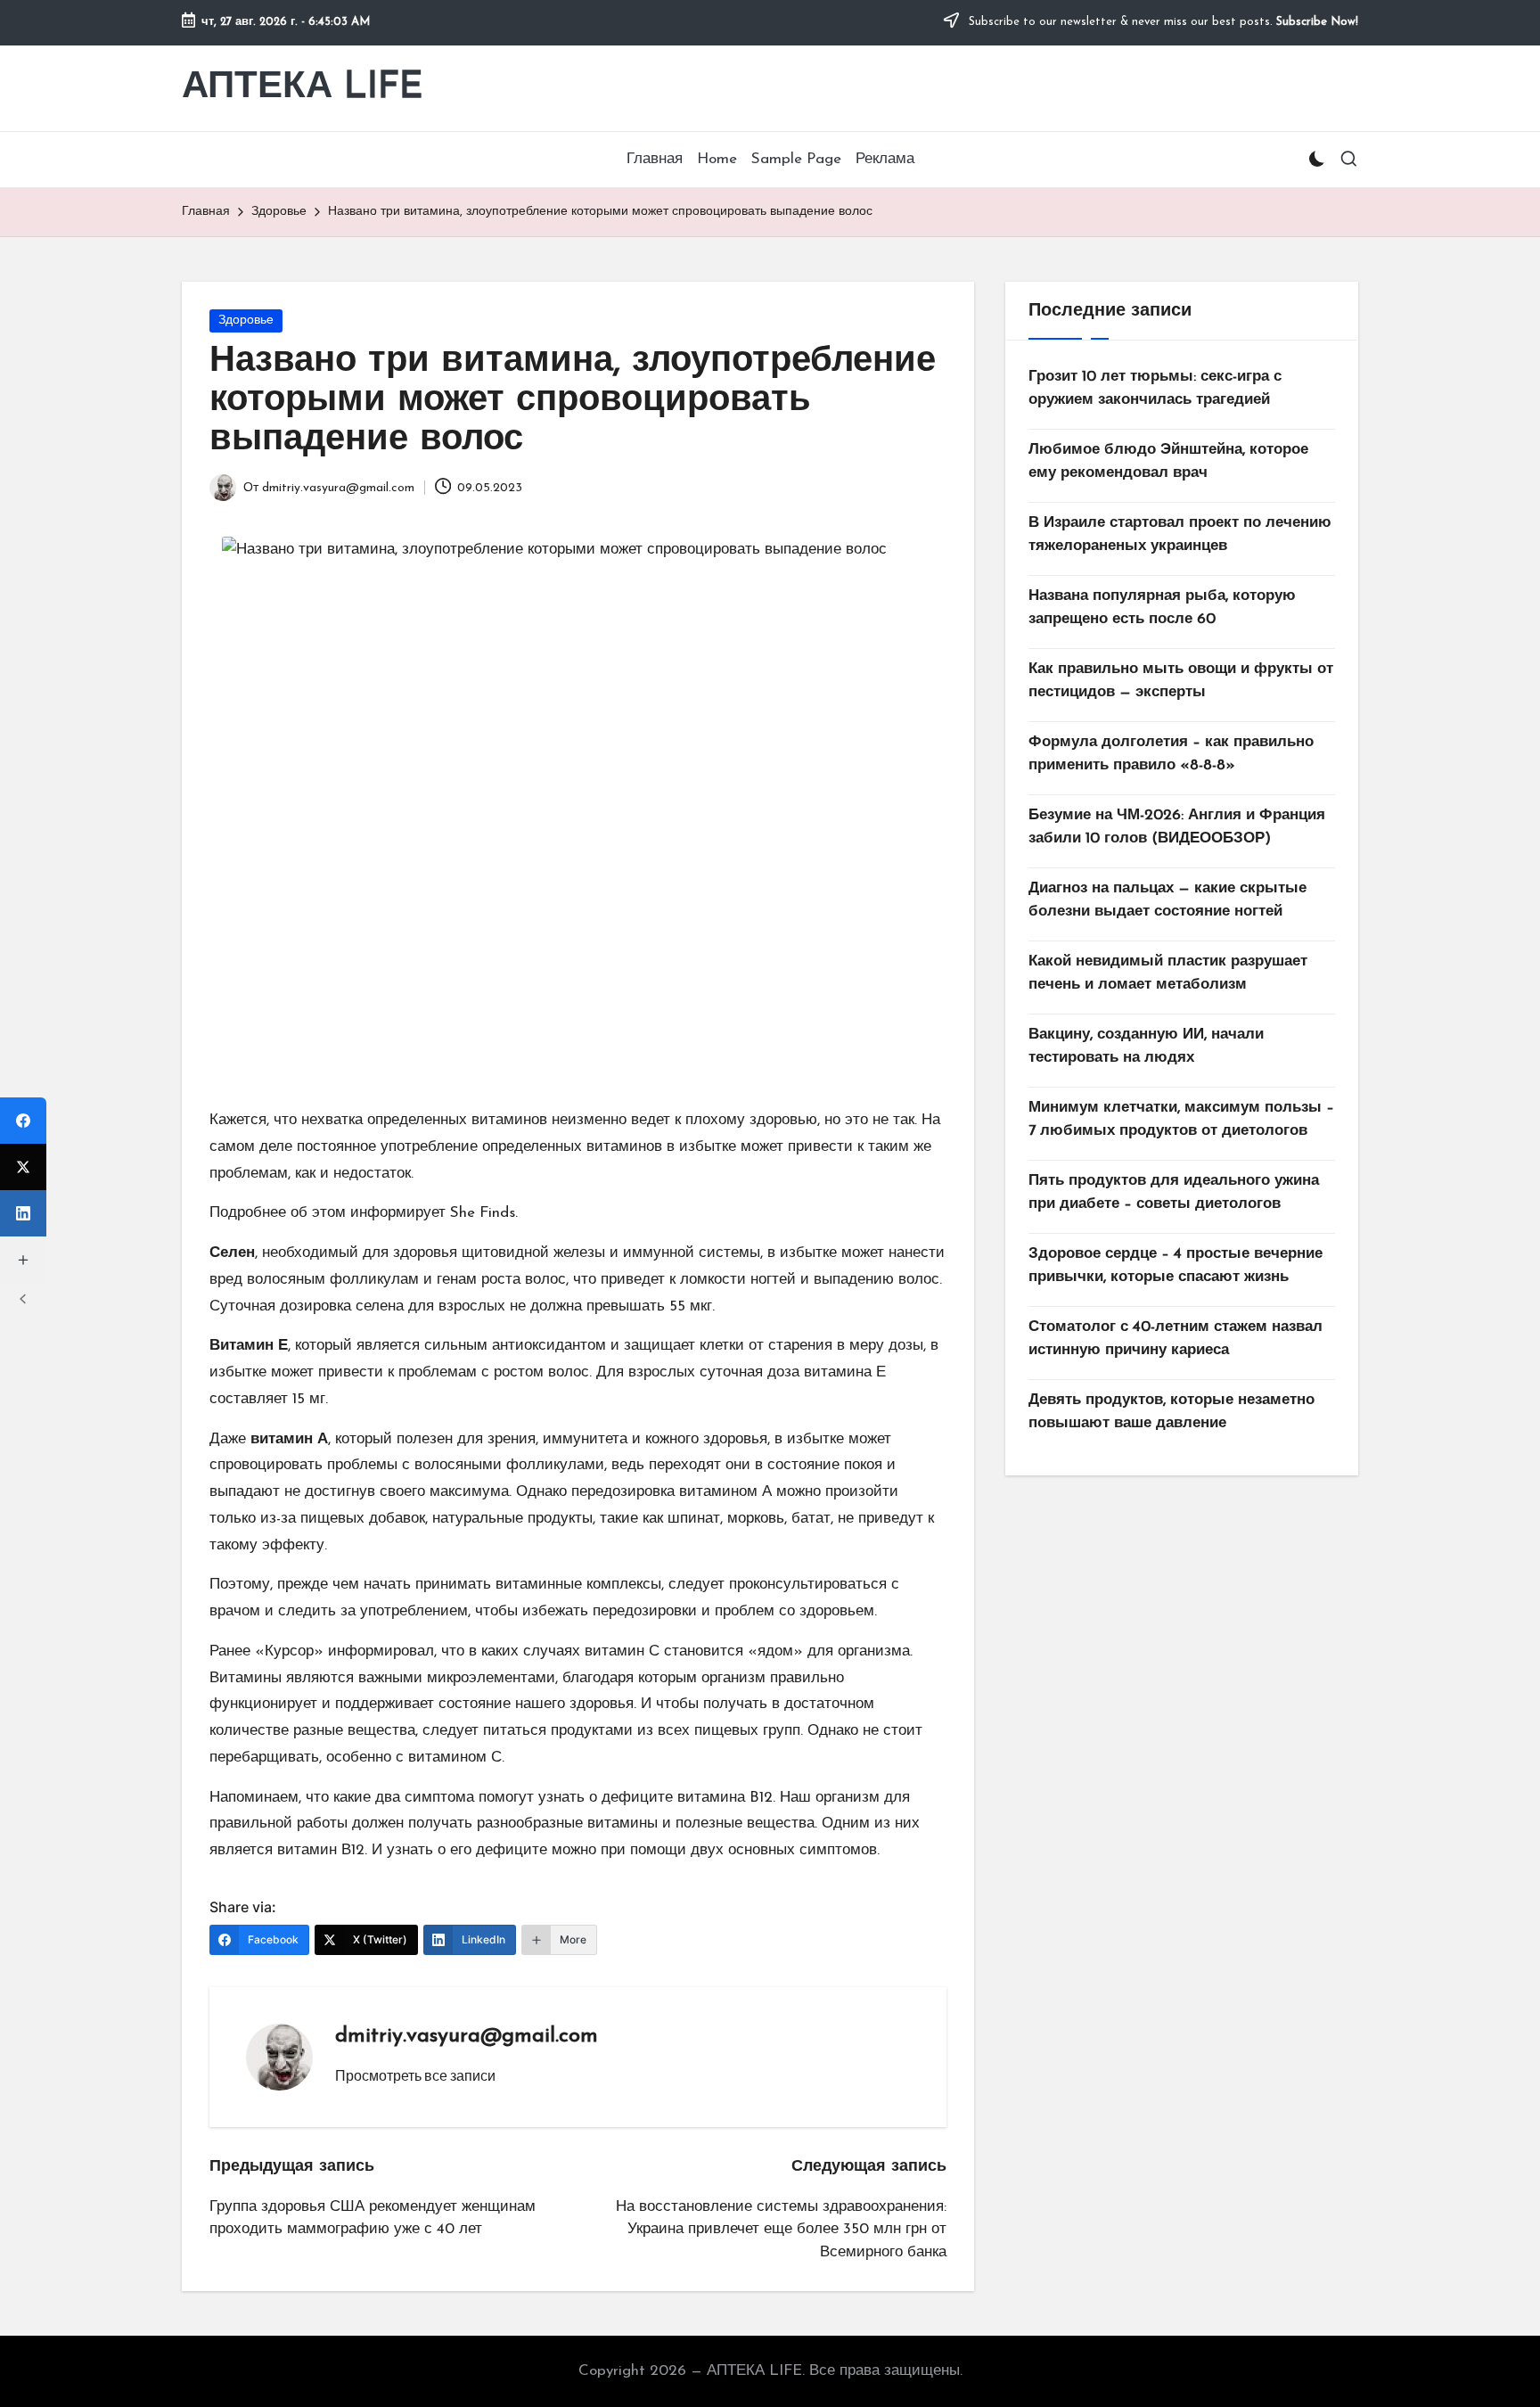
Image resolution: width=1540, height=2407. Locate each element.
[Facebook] (23, 1121)
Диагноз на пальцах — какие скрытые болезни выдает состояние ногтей (1167, 900)
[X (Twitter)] (23, 1167)
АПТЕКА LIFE (303, 88)
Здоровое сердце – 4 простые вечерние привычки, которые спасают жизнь (1175, 1265)
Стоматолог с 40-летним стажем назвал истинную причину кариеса (1175, 1339)
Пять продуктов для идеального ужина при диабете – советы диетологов (1174, 1192)
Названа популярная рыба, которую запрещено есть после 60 (1162, 608)
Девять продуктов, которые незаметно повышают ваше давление (1171, 1412)
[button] (415, 2075)
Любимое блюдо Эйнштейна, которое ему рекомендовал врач (1168, 461)
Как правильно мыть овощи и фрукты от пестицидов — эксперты (1181, 681)
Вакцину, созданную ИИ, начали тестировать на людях (1146, 1046)
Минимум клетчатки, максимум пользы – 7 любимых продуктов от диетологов (1181, 1119)
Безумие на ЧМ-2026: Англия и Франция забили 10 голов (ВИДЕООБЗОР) (1177, 827)
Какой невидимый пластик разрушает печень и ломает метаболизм (1168, 973)
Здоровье (246, 320)
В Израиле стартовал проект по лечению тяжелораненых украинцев (1180, 534)
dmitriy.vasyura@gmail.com (467, 2036)
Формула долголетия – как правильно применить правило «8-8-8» (1171, 754)
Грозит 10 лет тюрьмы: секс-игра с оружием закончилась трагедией (1155, 388)
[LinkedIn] (23, 1213)
